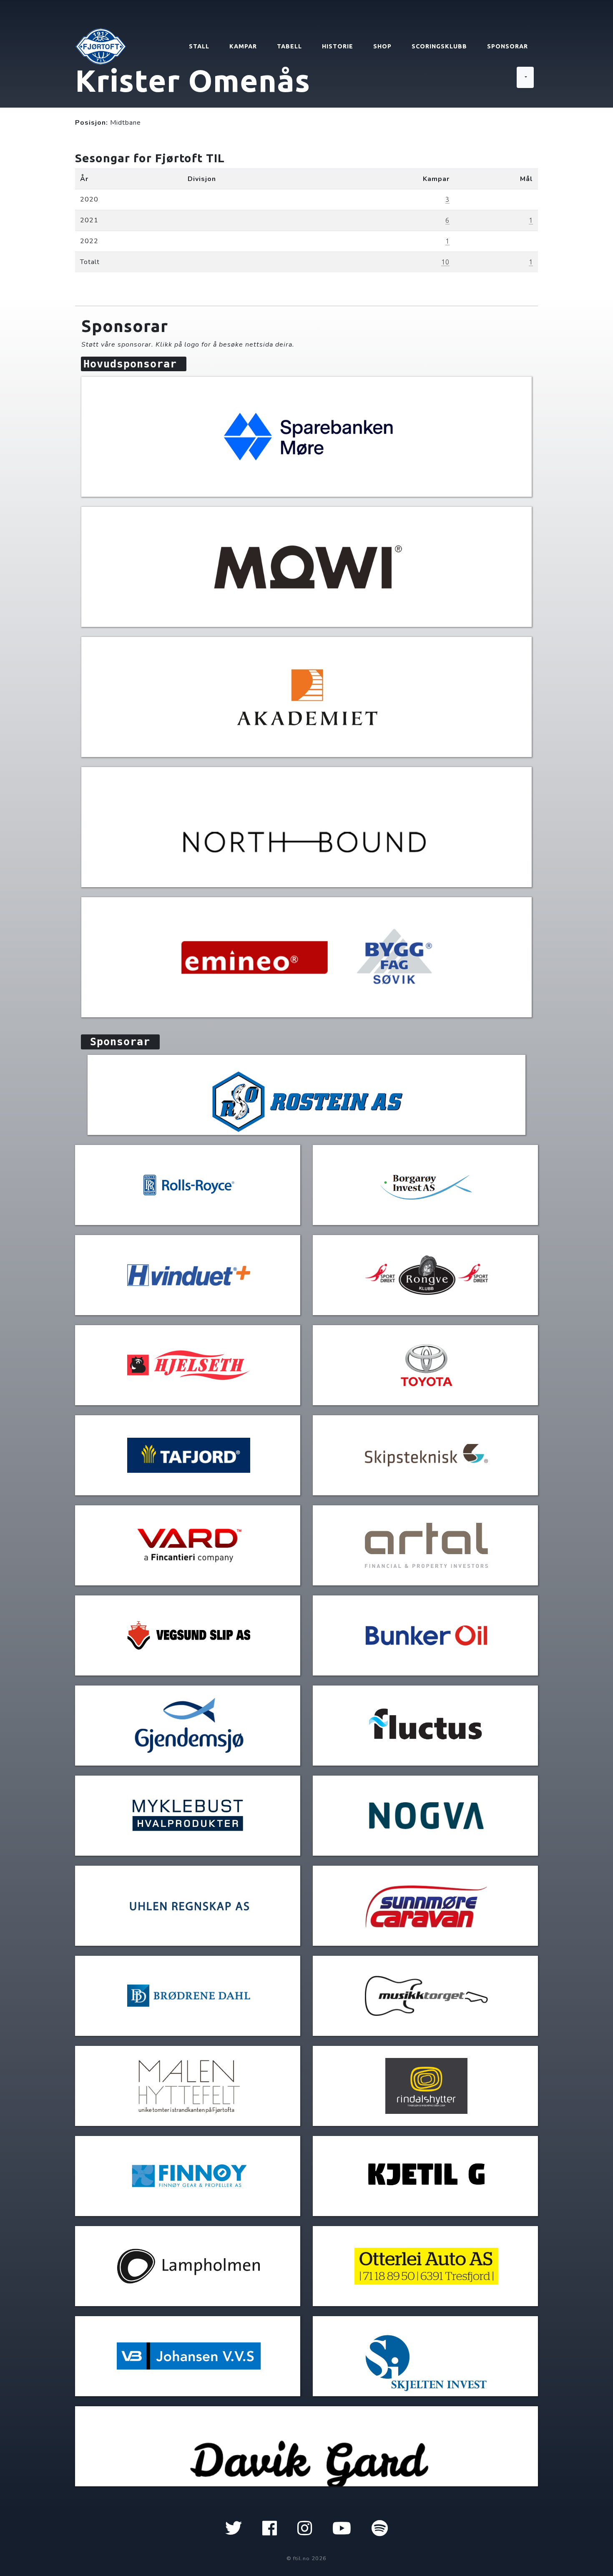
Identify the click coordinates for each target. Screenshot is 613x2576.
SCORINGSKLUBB (439, 46)
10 (445, 262)
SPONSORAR (507, 46)
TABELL (289, 46)
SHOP (382, 46)
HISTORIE (338, 46)
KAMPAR (243, 46)
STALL (199, 46)
